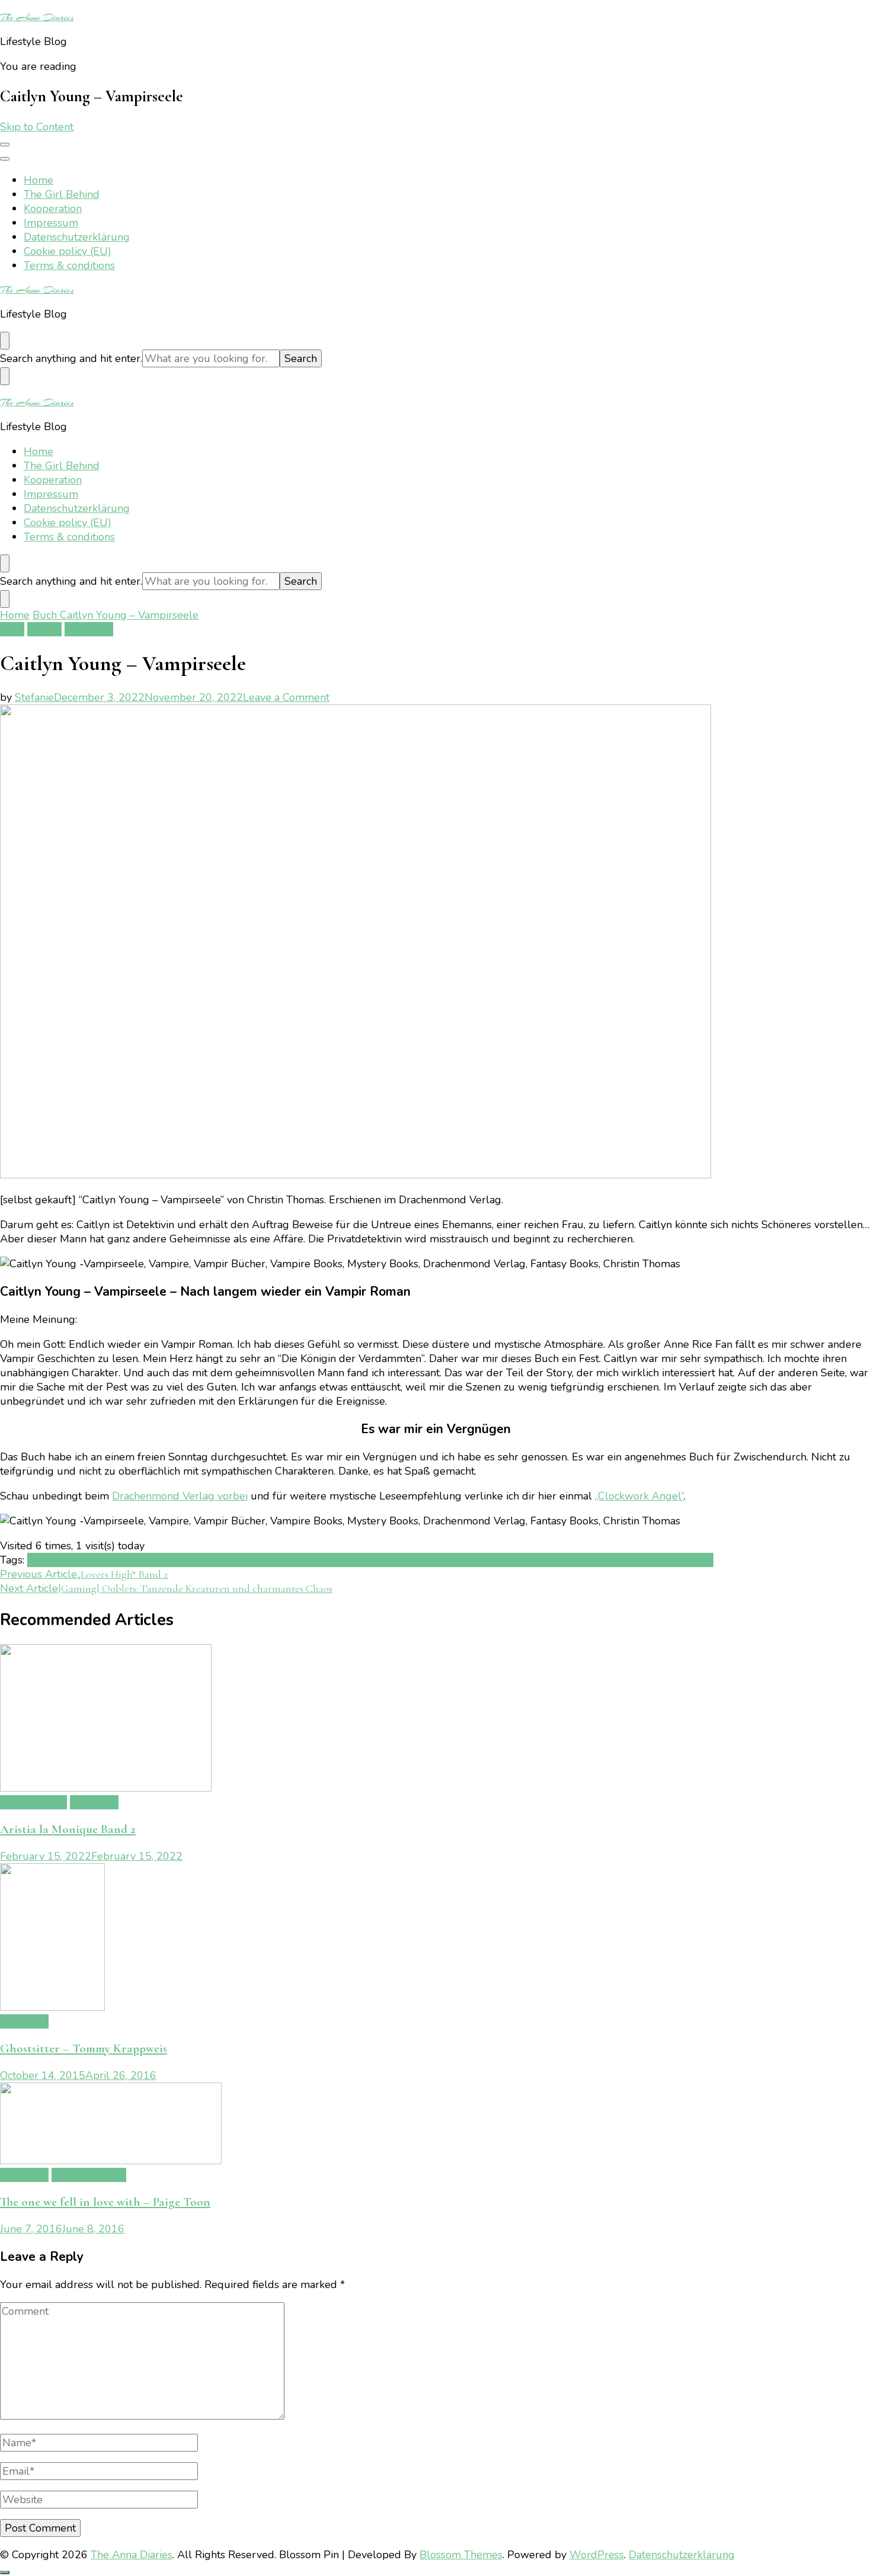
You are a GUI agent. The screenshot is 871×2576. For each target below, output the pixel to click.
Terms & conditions (69, 265)
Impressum (51, 223)
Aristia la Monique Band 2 (68, 1829)
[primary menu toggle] (5, 145)
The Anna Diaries (37, 17)
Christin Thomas (200, 1560)
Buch (12, 629)
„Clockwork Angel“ (639, 1496)
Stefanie (34, 697)
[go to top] (5, 2572)
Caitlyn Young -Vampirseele (95, 1560)
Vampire (621, 1560)
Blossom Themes (461, 2555)
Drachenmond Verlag (290, 1560)
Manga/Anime (33, 1802)
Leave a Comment (286, 697)
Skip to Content (37, 127)
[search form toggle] (5, 341)
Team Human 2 (89, 2175)
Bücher (44, 629)
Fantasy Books (375, 1560)
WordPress (597, 2555)
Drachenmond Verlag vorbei (180, 1496)
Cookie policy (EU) (68, 251)
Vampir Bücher (565, 1560)
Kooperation (53, 209)
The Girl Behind (62, 194)
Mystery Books (445, 1560)
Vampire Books (677, 1560)
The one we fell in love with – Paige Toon (105, 2202)
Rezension (89, 629)
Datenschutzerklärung (77, 237)
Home (39, 180)
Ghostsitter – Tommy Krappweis (84, 2048)
